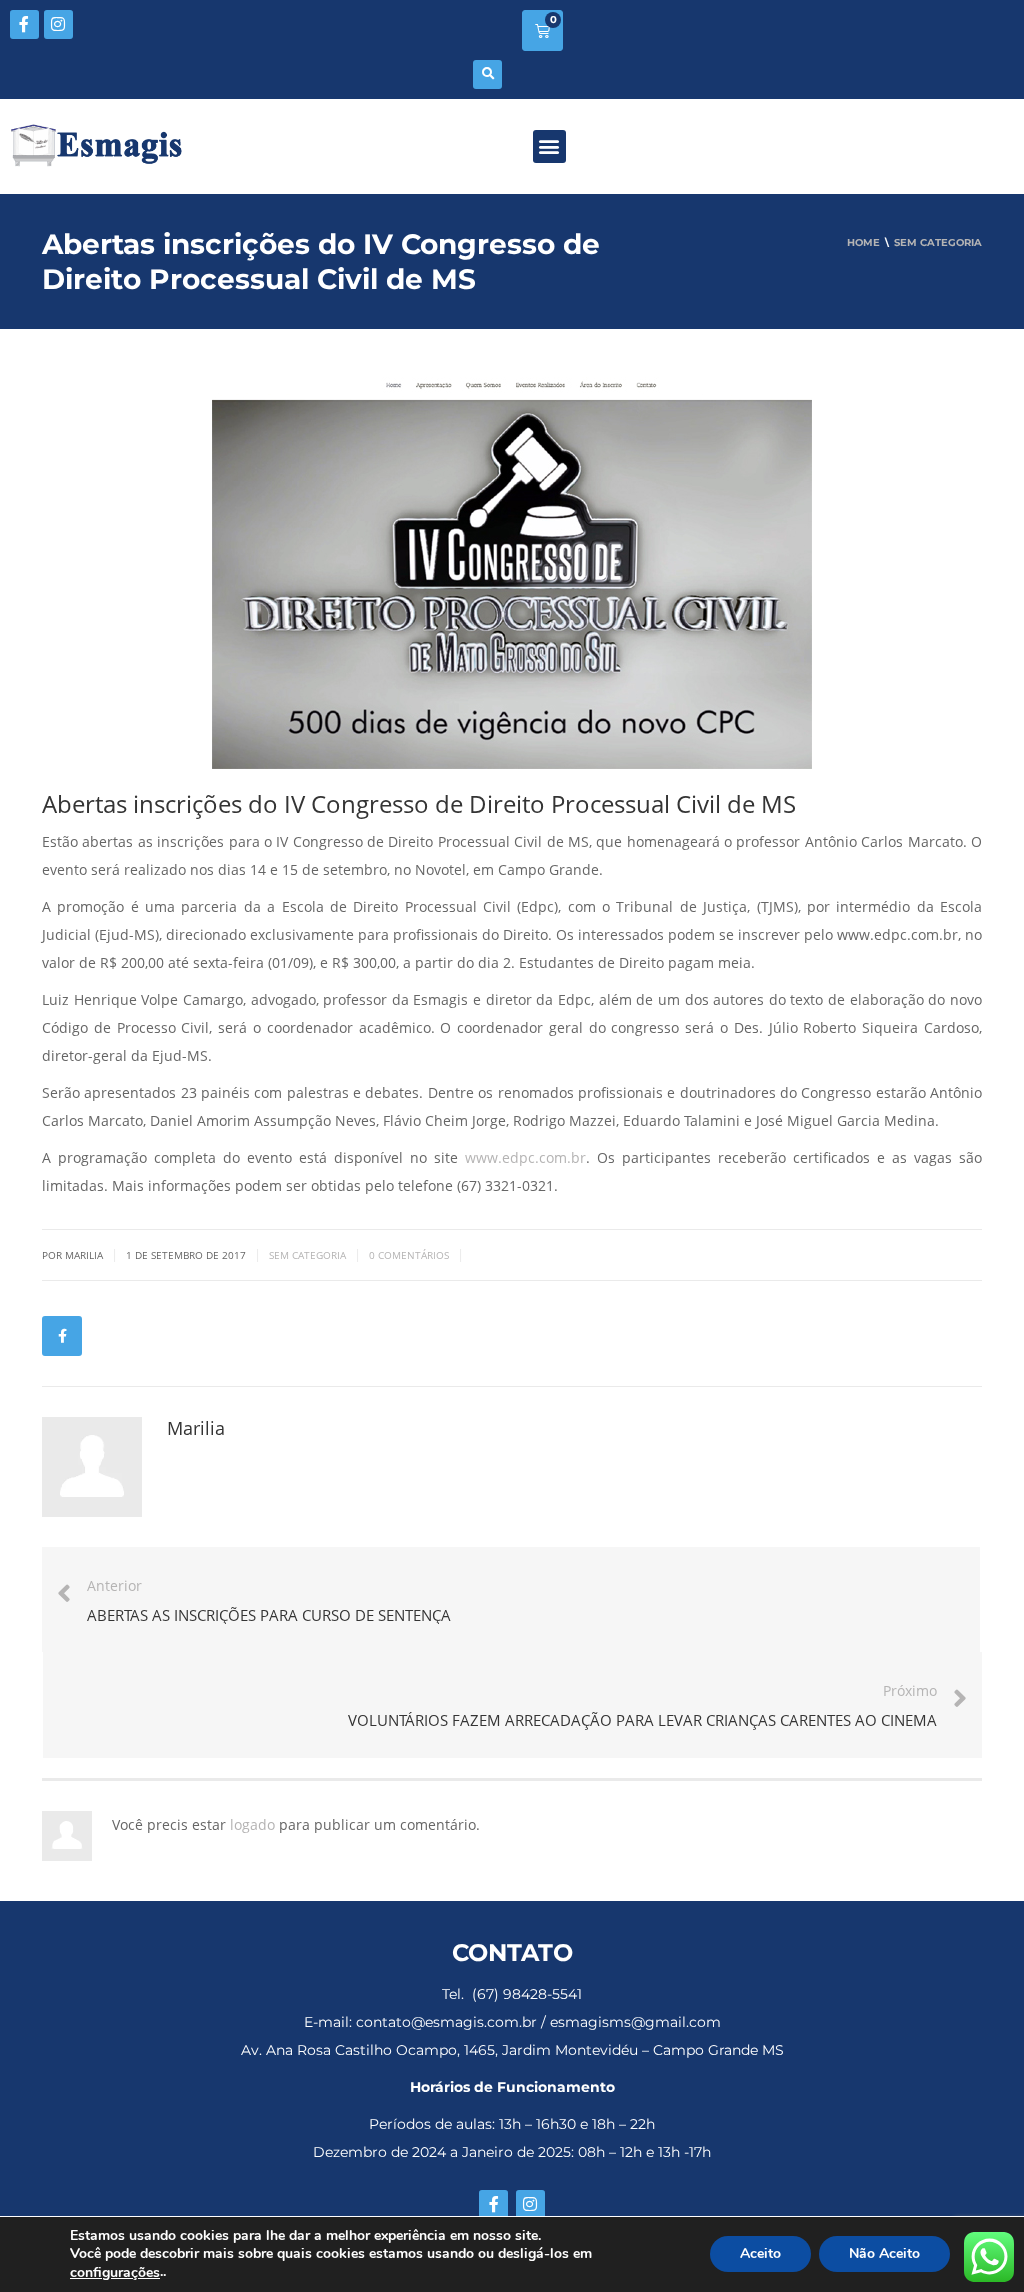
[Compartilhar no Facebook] (62, 1336)
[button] (487, 74)
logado (254, 1824)
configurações (115, 2273)
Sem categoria (307, 1255)
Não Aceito (884, 2254)
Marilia (196, 1428)
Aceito (760, 2254)
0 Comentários (409, 1255)
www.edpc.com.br (525, 1157)
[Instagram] (58, 24)
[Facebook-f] (24, 24)
